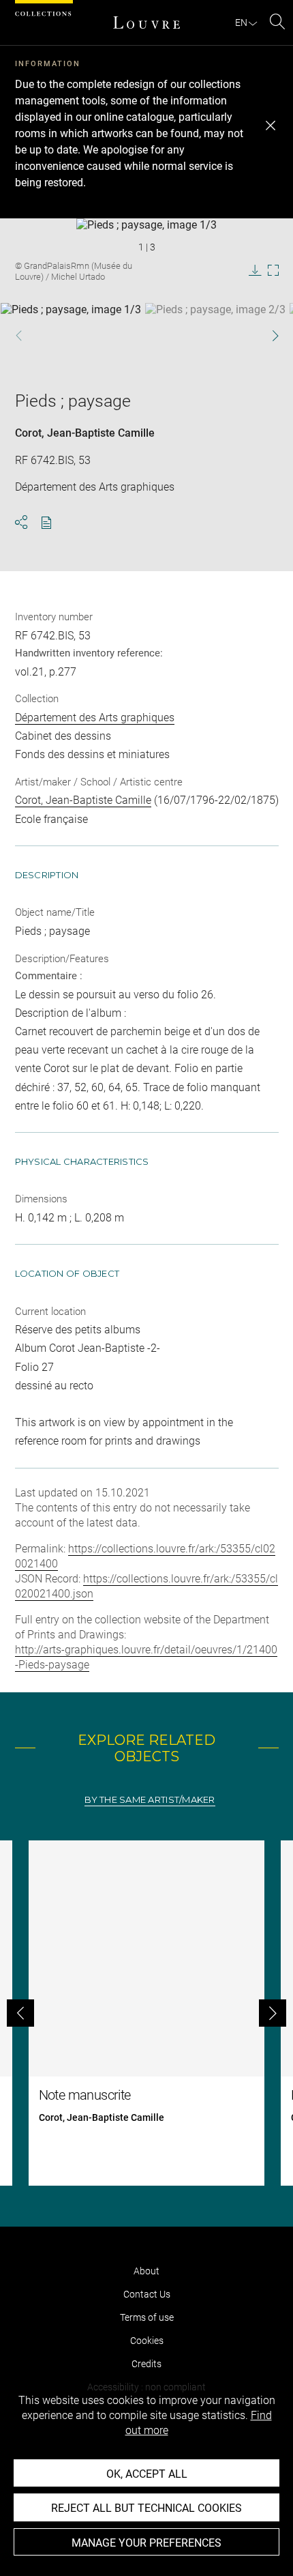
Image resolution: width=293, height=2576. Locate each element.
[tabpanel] (146, 2013)
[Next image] (267, 335)
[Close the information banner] (271, 126)
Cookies (147, 2341)
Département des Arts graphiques (95, 718)
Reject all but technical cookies (146, 2508)
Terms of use (147, 2317)
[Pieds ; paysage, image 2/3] (215, 337)
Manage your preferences (146, 2543)
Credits (146, 2364)
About (146, 2271)
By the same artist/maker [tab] (150, 1800)
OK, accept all (147, 2474)
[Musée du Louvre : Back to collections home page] (146, 23)
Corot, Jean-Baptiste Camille (85, 433)
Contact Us (147, 2294)
